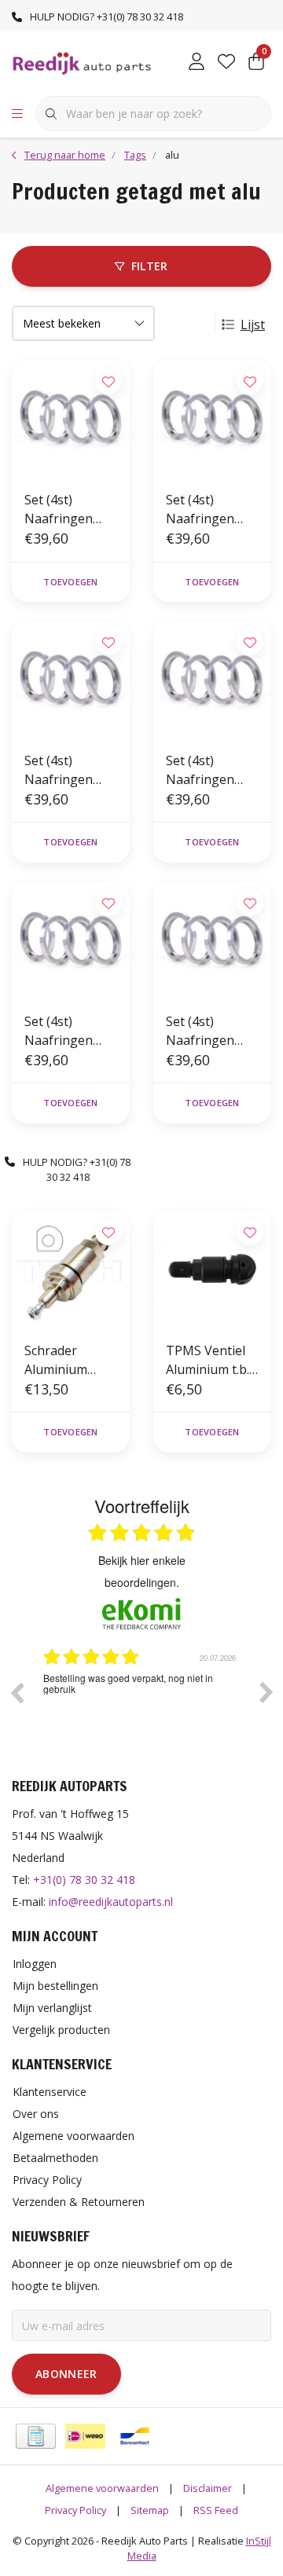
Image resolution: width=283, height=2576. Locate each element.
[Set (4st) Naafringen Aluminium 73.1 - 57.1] (71, 419)
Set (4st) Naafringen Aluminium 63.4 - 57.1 (211, 770)
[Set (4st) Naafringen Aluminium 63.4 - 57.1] (212, 680)
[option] (141, 1704)
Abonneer (66, 2374)
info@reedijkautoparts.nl (111, 1902)
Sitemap (150, 2510)
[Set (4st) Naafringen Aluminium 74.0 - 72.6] (212, 419)
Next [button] (266, 1692)
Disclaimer (208, 2488)
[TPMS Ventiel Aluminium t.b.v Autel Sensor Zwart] (212, 1270)
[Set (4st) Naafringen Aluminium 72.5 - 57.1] (212, 940)
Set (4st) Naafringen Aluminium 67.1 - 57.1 (69, 1031)
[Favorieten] (226, 63)
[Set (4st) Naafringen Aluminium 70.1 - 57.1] (71, 680)
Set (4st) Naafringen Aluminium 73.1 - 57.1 (69, 509)
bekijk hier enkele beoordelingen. (142, 1571)
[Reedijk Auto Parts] (83, 62)
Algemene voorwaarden (102, 2488)
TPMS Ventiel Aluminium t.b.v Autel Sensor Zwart (211, 1360)
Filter (150, 266)
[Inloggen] (197, 63)
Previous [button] (17, 1692)
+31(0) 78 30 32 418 (84, 1880)
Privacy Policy (75, 2510)
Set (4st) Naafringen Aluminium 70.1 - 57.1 (69, 770)
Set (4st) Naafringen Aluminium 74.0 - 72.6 (211, 509)
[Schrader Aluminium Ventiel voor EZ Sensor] (71, 1270)
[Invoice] (36, 2436)
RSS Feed (216, 2510)
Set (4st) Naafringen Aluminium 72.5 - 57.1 (211, 1031)
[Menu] (17, 114)
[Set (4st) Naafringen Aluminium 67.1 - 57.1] (71, 940)
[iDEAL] (85, 2436)
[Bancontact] (135, 2436)
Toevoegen (70, 582)
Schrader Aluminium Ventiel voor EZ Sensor (69, 1360)
